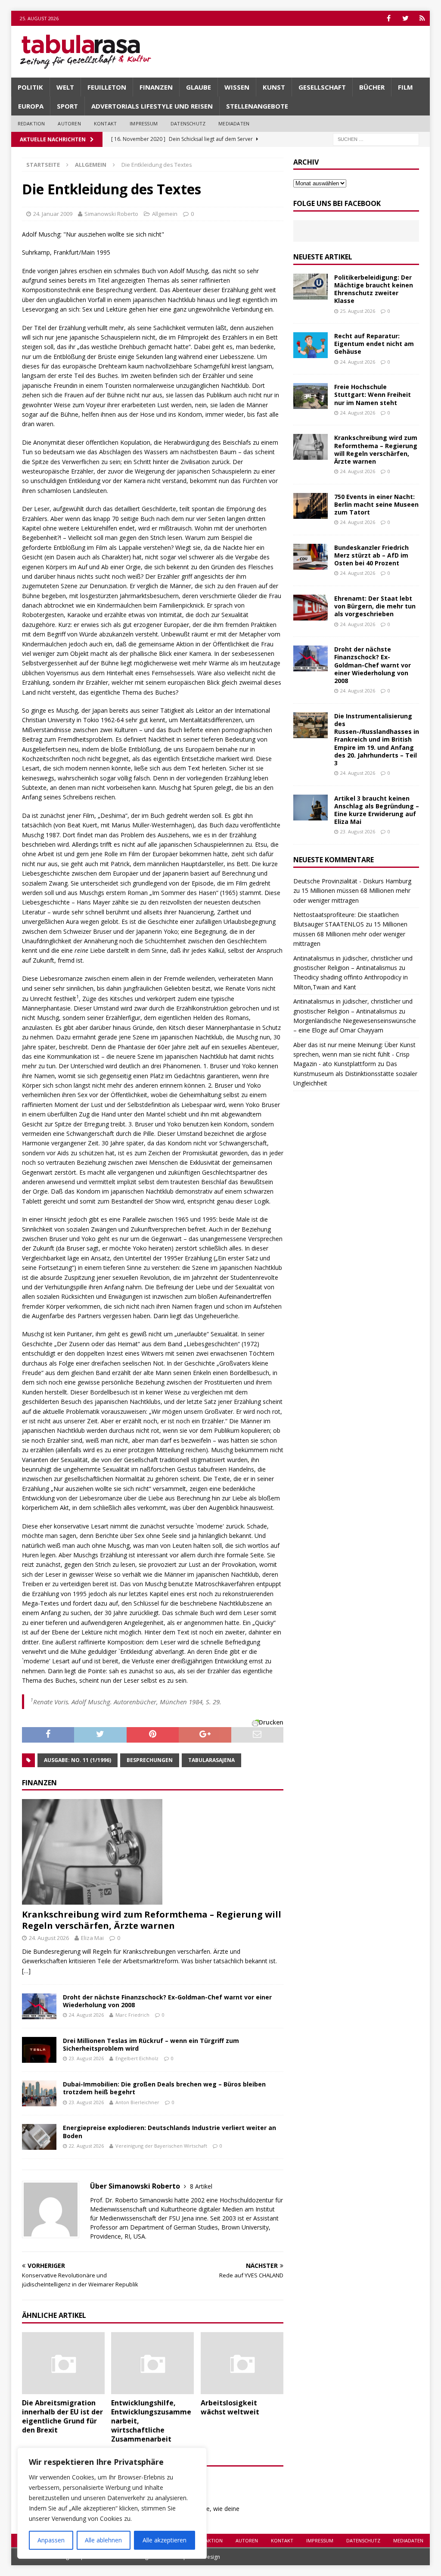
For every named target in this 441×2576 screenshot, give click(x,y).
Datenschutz (188, 123)
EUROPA (31, 106)
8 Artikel (201, 2186)
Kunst (274, 87)
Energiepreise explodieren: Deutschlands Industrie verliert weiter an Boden (169, 2132)
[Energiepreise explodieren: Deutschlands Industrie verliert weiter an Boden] (39, 2137)
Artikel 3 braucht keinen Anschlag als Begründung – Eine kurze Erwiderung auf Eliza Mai (377, 810)
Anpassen (51, 2540)
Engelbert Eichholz (137, 2058)
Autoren (69, 123)
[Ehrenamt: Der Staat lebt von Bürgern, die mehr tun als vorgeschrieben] (311, 608)
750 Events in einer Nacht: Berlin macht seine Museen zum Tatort (376, 504)
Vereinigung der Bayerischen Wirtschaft (161, 2146)
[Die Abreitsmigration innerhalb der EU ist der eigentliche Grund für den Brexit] (63, 2363)
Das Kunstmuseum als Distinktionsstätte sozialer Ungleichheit (355, 1073)
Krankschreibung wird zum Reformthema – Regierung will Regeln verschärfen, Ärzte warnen (152, 1920)
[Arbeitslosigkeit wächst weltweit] (242, 2363)
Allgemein (165, 214)
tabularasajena (211, 1760)
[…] (26, 1971)
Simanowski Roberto (111, 214)
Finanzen (156, 87)
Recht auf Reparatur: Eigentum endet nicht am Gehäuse (374, 344)
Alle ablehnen (103, 2540)
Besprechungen (150, 1760)
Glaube (199, 87)
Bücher (372, 87)
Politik (30, 87)
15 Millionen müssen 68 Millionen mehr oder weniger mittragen (350, 934)
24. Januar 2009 (53, 214)
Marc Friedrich (132, 2015)
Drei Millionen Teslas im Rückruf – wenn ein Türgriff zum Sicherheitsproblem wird (151, 2044)
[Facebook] (389, 18)
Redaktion (31, 123)
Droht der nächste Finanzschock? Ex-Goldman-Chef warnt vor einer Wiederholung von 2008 (167, 2001)
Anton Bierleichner (137, 2102)
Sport (67, 106)
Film (405, 87)
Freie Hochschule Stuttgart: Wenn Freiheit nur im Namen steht (373, 395)
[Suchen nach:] (376, 139)
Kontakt (105, 123)
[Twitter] (405, 18)
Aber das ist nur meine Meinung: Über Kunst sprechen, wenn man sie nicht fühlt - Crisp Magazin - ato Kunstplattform (354, 1054)
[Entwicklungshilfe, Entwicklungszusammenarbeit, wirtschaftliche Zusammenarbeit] (152, 2363)
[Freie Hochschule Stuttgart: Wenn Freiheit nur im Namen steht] (311, 396)
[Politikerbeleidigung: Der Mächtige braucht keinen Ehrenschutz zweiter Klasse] (311, 287)
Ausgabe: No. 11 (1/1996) (78, 1760)
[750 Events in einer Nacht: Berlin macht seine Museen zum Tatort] (311, 506)
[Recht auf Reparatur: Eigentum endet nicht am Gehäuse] (311, 345)
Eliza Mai (92, 1938)
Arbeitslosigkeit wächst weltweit (230, 2407)
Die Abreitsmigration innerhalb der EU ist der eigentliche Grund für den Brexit (62, 2416)
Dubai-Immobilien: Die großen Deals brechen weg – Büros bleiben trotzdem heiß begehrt (164, 2088)
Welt (65, 87)
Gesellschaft (322, 87)
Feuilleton (107, 87)
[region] (112, 2503)
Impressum (144, 123)
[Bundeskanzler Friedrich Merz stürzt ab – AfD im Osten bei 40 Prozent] (311, 557)
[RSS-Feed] (422, 18)
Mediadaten (234, 123)
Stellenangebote (257, 106)
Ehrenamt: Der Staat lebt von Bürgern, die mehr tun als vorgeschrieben (375, 606)
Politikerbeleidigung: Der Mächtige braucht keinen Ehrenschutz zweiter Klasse (374, 289)
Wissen (237, 87)
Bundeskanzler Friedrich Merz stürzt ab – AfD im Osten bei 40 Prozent (371, 555)
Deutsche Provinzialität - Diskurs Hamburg (352, 881)
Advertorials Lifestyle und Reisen (152, 106)
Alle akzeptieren (165, 2540)
